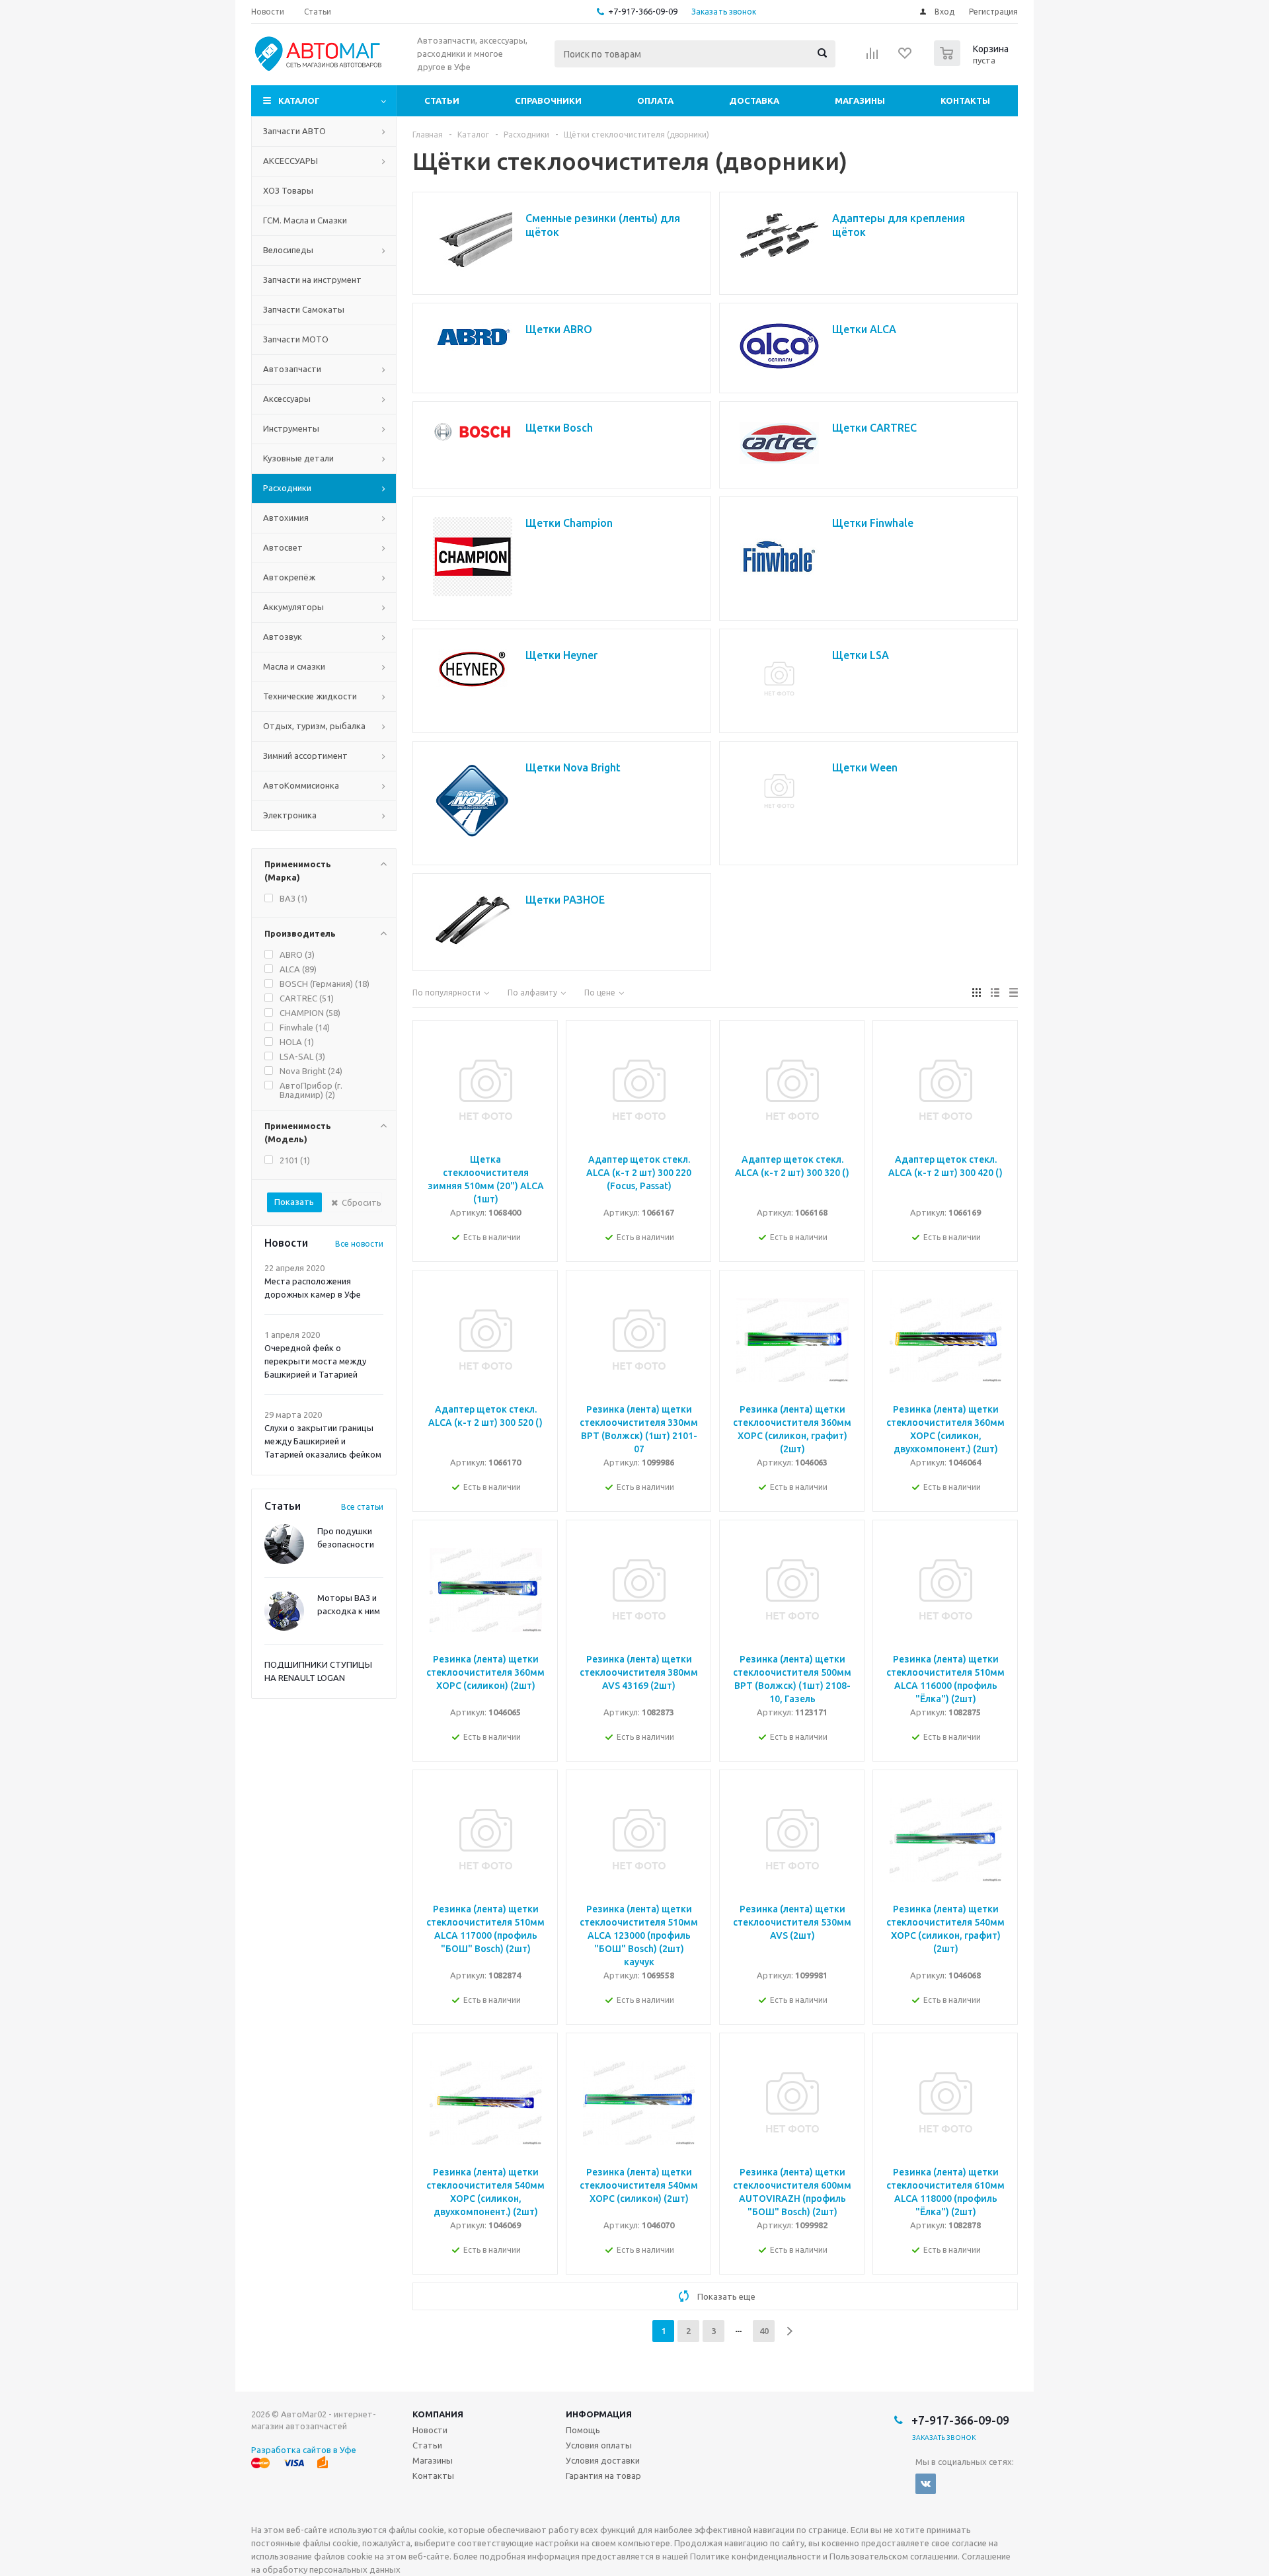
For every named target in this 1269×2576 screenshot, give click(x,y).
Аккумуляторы (293, 607)
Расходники (287, 488)
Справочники (548, 100)
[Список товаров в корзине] (973, 62)
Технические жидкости (310, 696)
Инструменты (291, 428)
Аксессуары (287, 399)
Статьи (442, 100)
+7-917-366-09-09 (643, 11)
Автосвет (283, 547)
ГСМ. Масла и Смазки (305, 220)
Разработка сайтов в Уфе (304, 2450)
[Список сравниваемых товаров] (872, 58)
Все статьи (362, 1507)
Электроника (290, 815)
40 (764, 2331)
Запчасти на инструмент (312, 280)
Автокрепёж (289, 577)
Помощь (583, 2430)
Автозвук (283, 637)
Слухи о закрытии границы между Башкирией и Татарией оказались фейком (323, 1441)
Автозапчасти (292, 369)
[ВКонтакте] (926, 2484)
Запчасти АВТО (294, 131)
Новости (430, 2430)
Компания (438, 2414)
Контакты (965, 100)
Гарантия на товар (603, 2476)
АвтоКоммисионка (301, 785)
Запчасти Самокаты (304, 309)
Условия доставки (603, 2460)
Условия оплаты (599, 2445)
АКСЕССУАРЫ (290, 161)
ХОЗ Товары (288, 190)
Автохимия (286, 518)
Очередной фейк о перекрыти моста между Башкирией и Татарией (315, 1361)
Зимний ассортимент (305, 756)
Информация (599, 2414)
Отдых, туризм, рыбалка (314, 726)
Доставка (754, 100)
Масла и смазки (294, 666)
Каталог (299, 100)
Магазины (860, 100)
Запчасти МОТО (296, 339)
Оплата (655, 100)
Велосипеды (288, 250)
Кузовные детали (298, 458)
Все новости (359, 1244)
